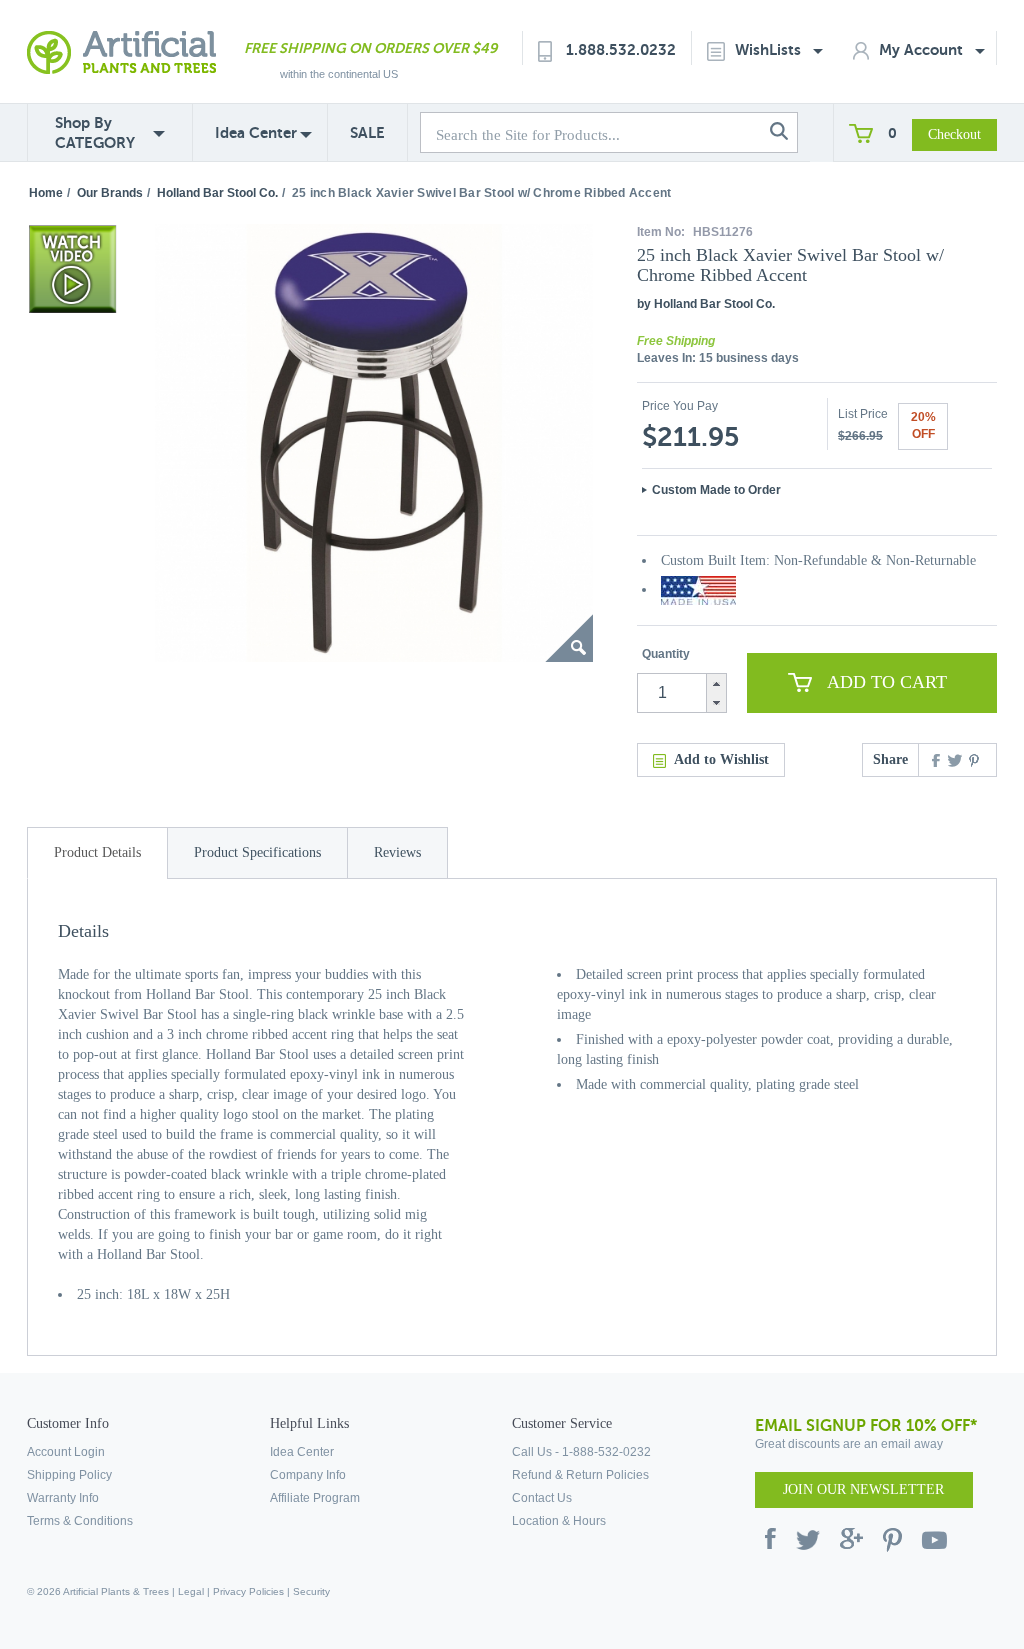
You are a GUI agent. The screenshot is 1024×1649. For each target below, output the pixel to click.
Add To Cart (887, 682)
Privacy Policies (248, 1591)
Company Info (308, 1475)
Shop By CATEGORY (95, 132)
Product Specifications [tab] (257, 852)
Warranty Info (63, 1498)
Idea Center (256, 132)
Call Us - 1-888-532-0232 (581, 1452)
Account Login (66, 1452)
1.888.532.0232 (621, 49)
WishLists (770, 49)
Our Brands (110, 193)
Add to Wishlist (721, 759)
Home (46, 193)
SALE (367, 132)
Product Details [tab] (97, 852)
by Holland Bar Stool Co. (706, 304)
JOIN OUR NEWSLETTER (863, 1489)
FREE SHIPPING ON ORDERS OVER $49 (370, 48)
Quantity (666, 654)
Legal (191, 1591)
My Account (923, 49)
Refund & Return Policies (580, 1475)
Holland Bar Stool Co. (217, 193)
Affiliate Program (315, 1498)
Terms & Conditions (80, 1521)
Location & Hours (559, 1521)
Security (311, 1591)
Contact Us (542, 1498)
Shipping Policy (69, 1475)
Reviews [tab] (397, 852)
